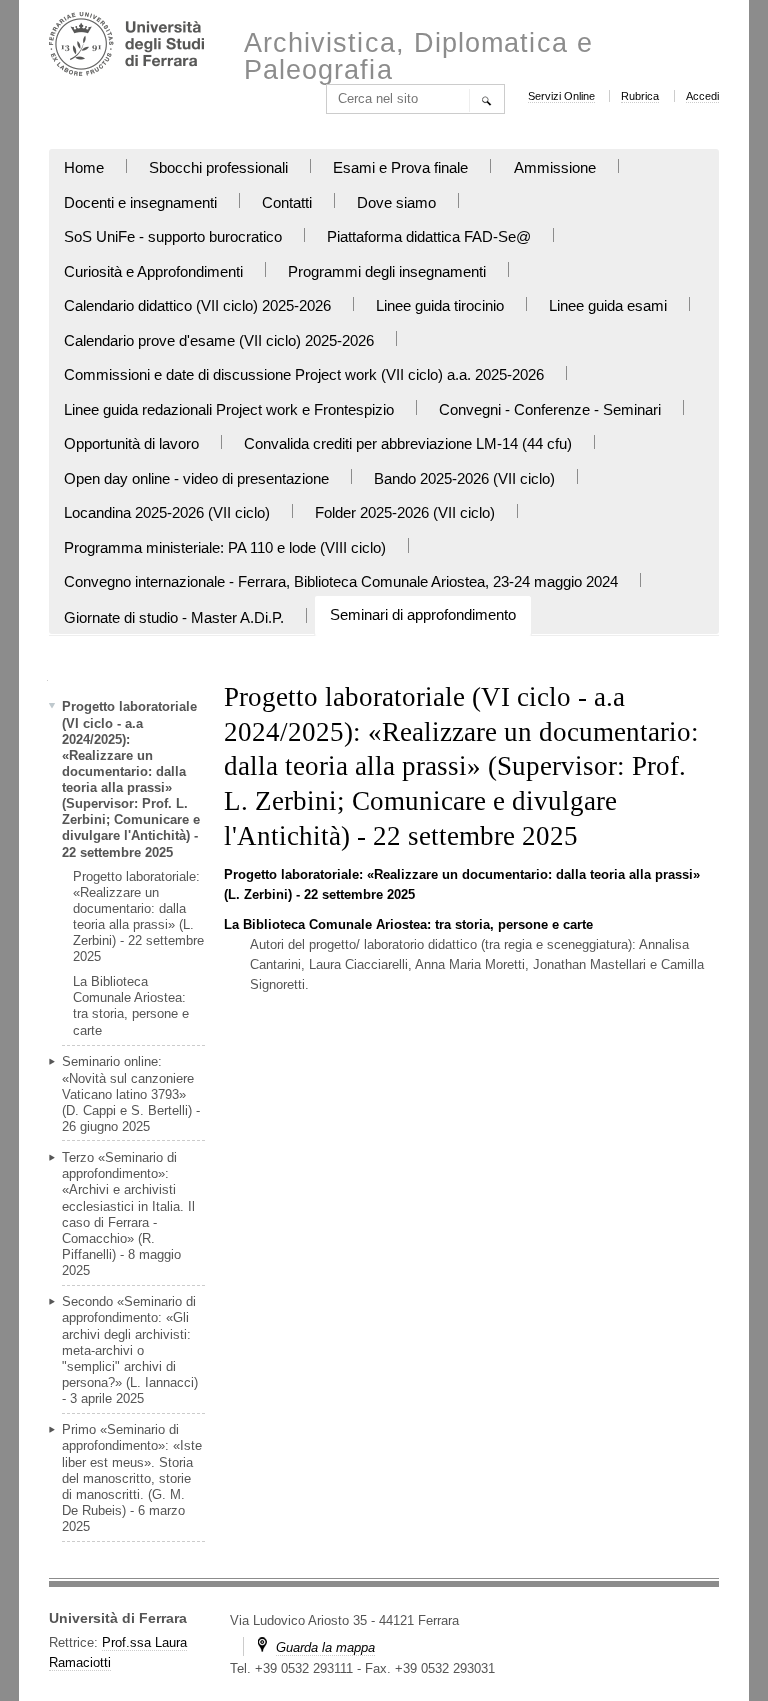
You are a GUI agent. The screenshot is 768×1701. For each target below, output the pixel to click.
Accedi (702, 96)
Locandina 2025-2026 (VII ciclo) (167, 513)
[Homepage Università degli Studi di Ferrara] (126, 46)
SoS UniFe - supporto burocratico (173, 237)
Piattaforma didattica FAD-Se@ (429, 237)
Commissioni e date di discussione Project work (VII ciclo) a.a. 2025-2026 (304, 375)
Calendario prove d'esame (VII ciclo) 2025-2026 (219, 341)
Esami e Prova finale (400, 168)
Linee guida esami (608, 306)
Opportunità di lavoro (131, 444)
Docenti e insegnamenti (140, 203)
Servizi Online (561, 96)
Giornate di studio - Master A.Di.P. (174, 618)
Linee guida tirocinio (440, 306)
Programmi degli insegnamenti (387, 272)
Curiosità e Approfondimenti (153, 272)
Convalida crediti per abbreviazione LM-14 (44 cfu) (408, 444)
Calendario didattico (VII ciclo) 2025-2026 (197, 306)
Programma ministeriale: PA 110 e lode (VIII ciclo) (225, 548)
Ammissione (555, 168)
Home (84, 168)
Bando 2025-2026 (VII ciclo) (464, 479)
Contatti (287, 203)
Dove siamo (396, 203)
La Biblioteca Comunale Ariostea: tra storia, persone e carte (408, 924)
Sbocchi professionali (218, 168)
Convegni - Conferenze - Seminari (550, 410)
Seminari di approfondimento (423, 615)
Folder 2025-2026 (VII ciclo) (405, 513)
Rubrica (640, 96)
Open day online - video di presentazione (196, 479)
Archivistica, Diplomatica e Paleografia (418, 57)
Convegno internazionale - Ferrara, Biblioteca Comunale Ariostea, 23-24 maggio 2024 (341, 582)
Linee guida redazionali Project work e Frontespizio (229, 410)
